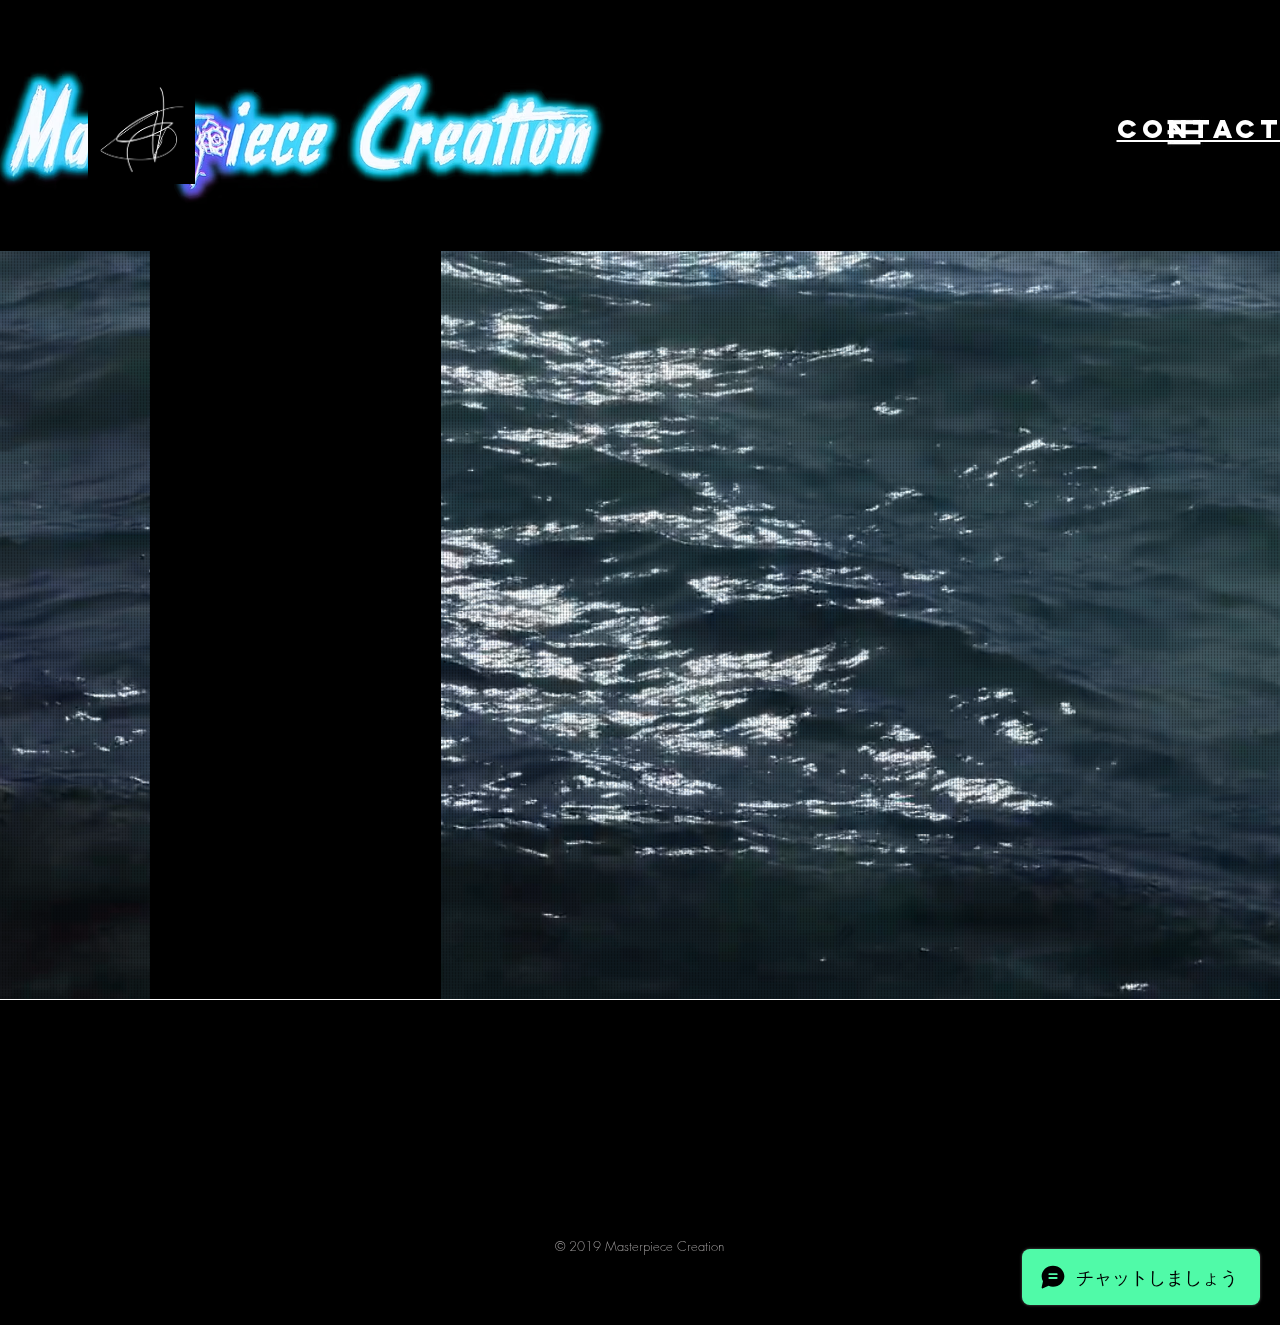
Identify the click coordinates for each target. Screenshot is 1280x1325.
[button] (1184, 132)
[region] (1042, 130)
